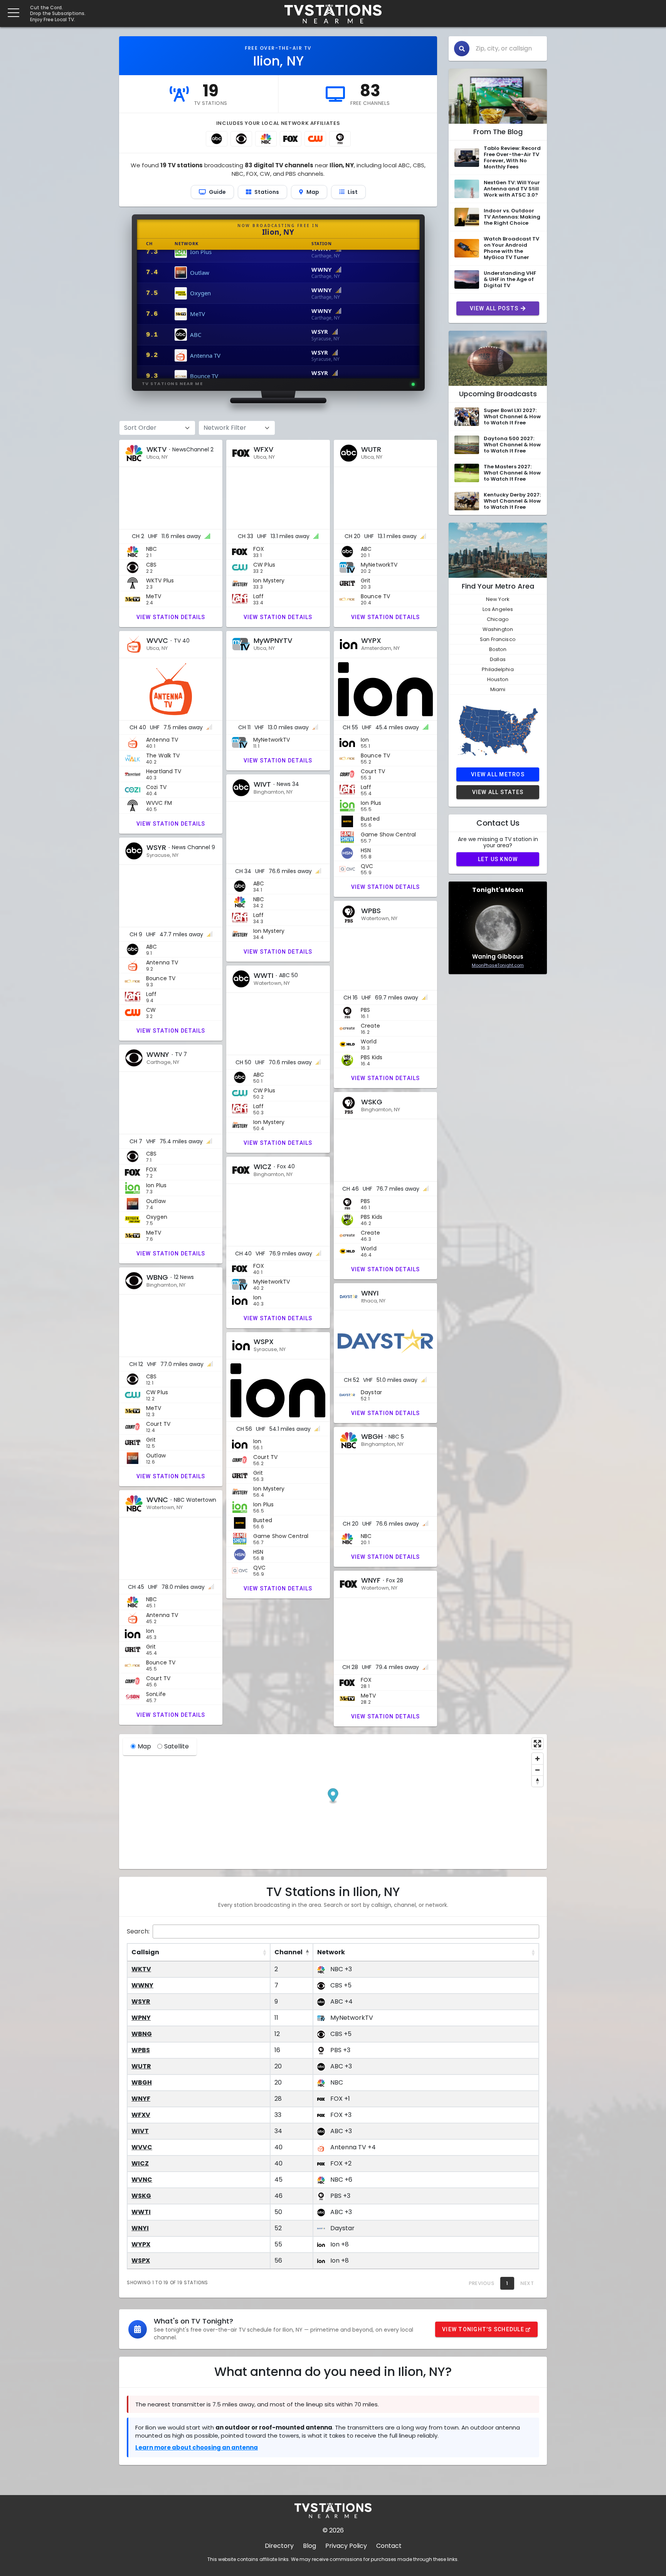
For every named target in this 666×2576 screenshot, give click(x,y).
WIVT (140, 2131)
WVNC (142, 2180)
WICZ (140, 2163)
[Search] (462, 49)
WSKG (141, 2196)
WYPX (141, 2244)
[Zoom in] (537, 1759)
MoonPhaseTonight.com (498, 965)
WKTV (141, 1969)
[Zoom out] (537, 1770)
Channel (288, 1952)
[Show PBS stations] (340, 139)
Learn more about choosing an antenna (197, 2447)
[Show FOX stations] (291, 139)
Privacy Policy (346, 2546)
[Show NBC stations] (266, 139)
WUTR (141, 2066)
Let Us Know (498, 859)
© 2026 (333, 2530)
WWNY (142, 1985)
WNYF (141, 2099)
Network (331, 1952)
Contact (389, 2546)
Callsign (145, 1952)
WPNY (141, 2018)
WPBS (141, 2050)
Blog (309, 2546)
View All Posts (494, 308)
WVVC (142, 2147)
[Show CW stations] (315, 139)
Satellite (177, 1746)
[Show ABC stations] (217, 139)
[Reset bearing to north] (537, 1781)
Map (144, 1746)
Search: (138, 1931)
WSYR (141, 2001)
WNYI (140, 2228)
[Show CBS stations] (241, 139)
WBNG (142, 2034)
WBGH (142, 2082)
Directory (279, 2546)
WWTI (141, 2212)
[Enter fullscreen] (537, 1744)
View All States (498, 792)
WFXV (141, 2115)
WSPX (141, 2261)
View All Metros (498, 774)
